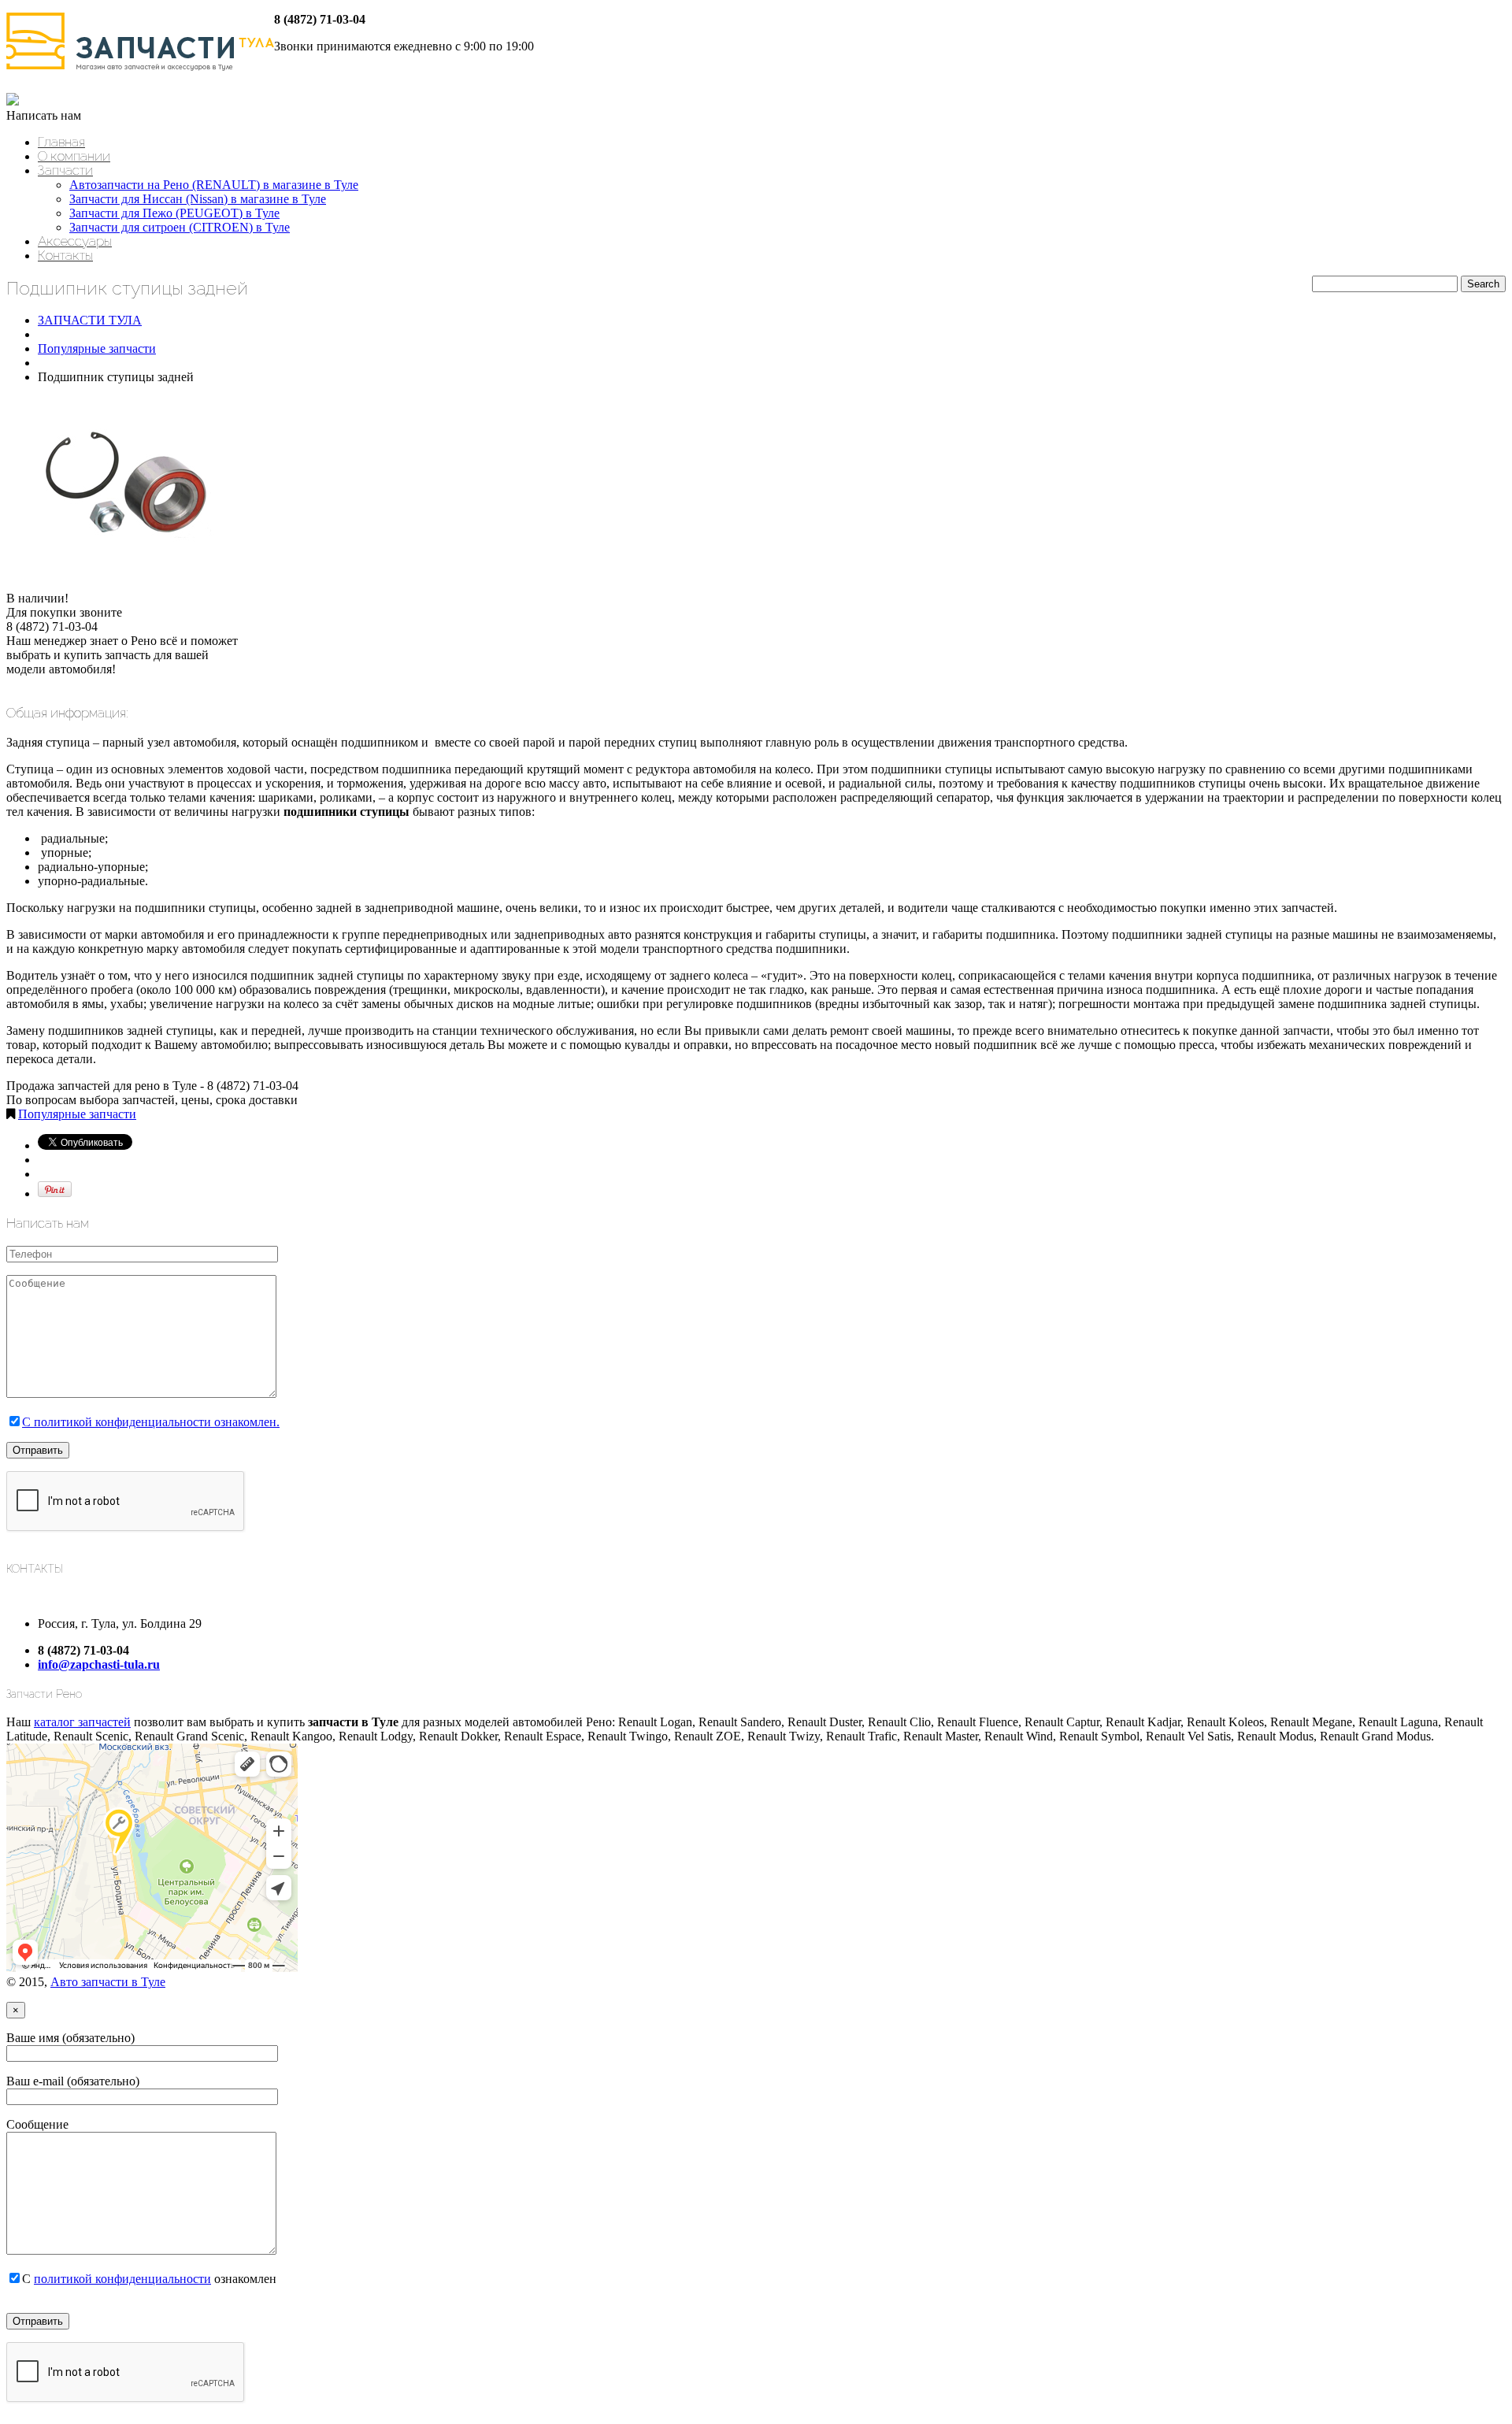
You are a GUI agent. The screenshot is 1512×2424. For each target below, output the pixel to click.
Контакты (65, 255)
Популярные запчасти (97, 348)
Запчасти (65, 170)
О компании (74, 156)
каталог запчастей (82, 1722)
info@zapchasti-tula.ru (99, 1664)
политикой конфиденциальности (122, 2279)
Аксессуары (75, 241)
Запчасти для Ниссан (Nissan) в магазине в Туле (198, 199)
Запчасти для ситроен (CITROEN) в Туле (180, 227)
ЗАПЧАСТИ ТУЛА (90, 320)
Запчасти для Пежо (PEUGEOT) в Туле (174, 213)
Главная (61, 142)
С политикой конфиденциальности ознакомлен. (151, 1422)
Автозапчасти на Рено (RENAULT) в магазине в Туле (214, 185)
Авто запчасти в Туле (108, 1982)
